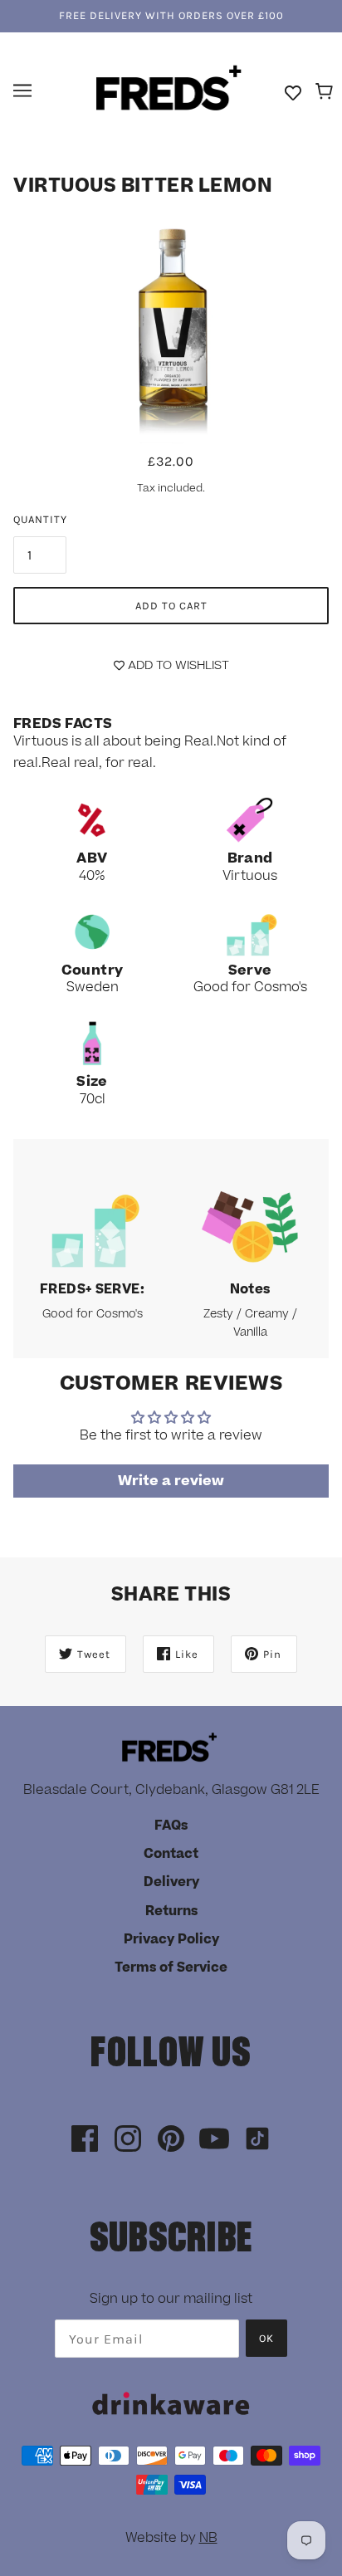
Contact (171, 1854)
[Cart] (327, 92)
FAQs (171, 1826)
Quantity (40, 519)
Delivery (171, 1882)
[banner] (169, 90)
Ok (266, 2338)
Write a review (171, 1481)
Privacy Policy (171, 1939)
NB (208, 2538)
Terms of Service (171, 1967)
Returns (171, 1911)
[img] (85, 2140)
